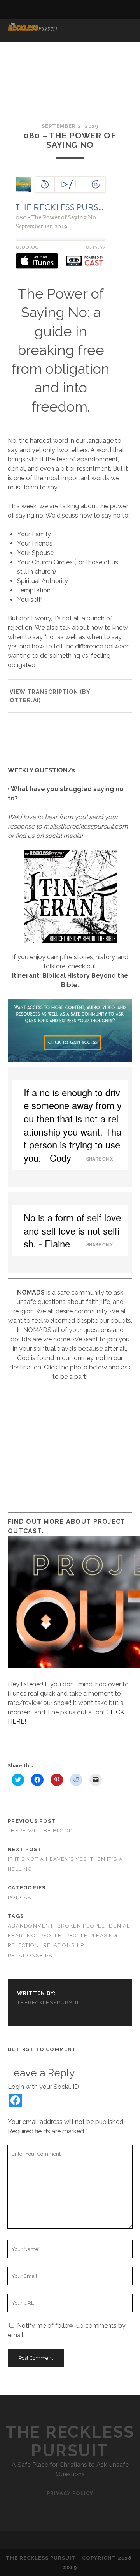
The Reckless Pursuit (70, 2441)
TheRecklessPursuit (49, 2003)
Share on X (100, 1159)
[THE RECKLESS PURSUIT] (33, 28)
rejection (24, 1945)
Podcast (21, 1897)
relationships (30, 1955)
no (31, 1936)
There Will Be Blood (40, 1831)
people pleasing (92, 1936)
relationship (64, 1945)
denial (120, 1926)
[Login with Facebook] (15, 2100)
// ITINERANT (30, 40)
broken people (81, 1926)
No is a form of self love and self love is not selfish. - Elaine (74, 1230)
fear (15, 1936)
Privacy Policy (70, 2493)
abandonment (31, 1926)
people (51, 1936)
